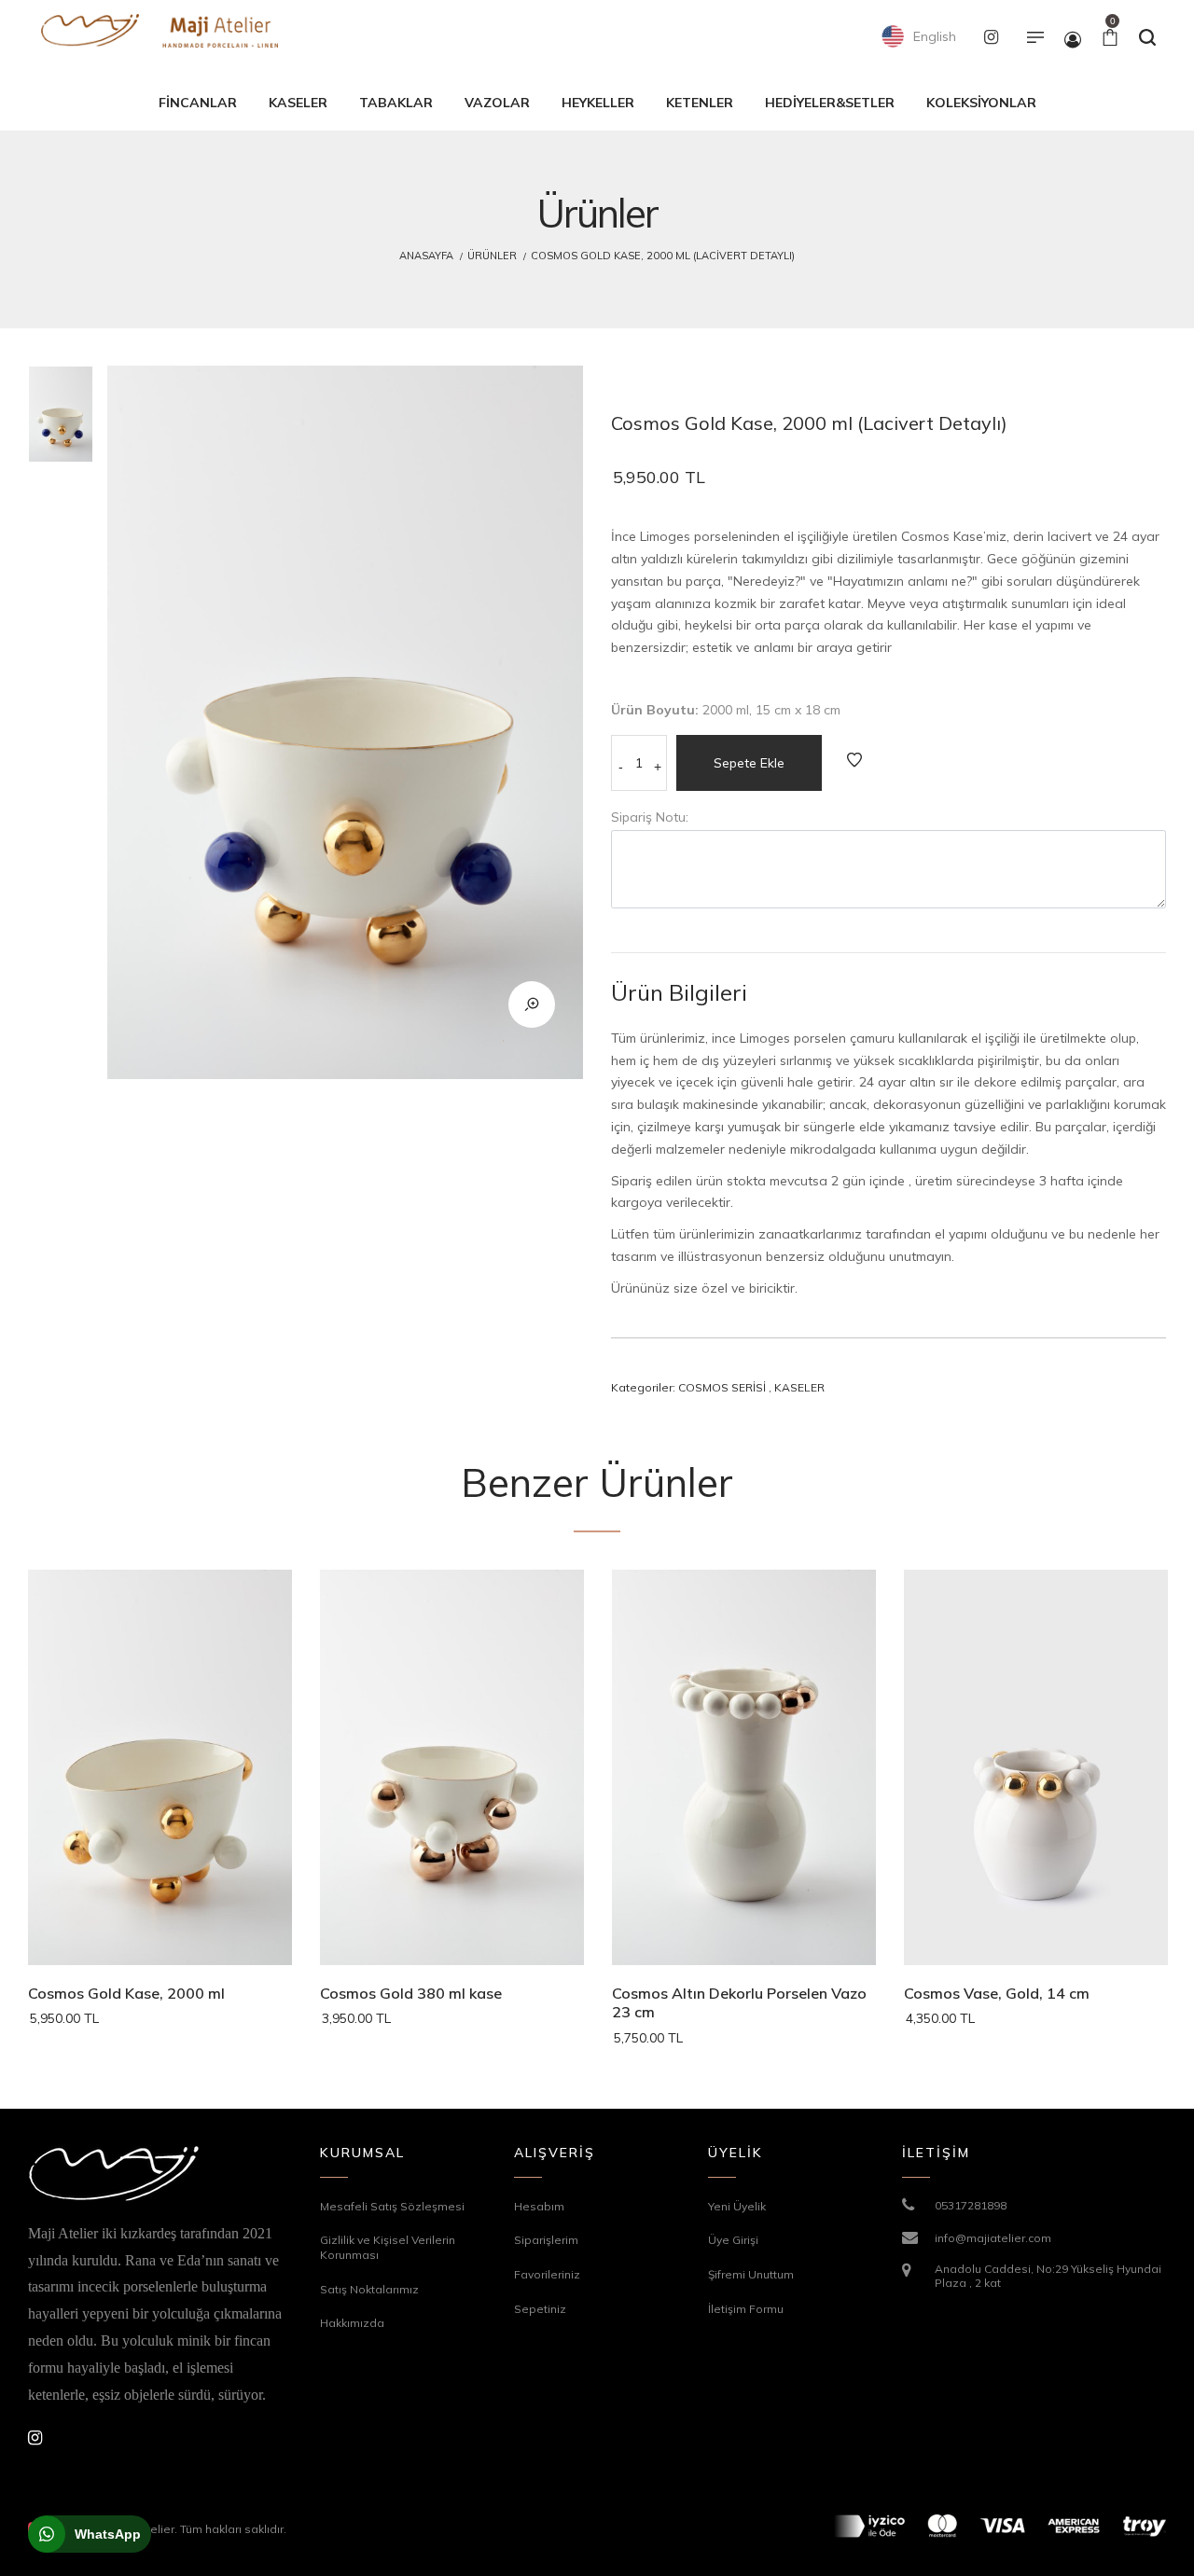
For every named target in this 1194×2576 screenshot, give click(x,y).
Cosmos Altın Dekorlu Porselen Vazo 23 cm (739, 2003)
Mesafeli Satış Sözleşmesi (392, 2206)
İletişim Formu (746, 2309)
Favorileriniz (547, 2274)
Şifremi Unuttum (751, 2274)
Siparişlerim (546, 2240)
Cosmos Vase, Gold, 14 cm (997, 1993)
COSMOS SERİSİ (722, 1387)
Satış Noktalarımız (369, 2289)
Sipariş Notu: (650, 817)
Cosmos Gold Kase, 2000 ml (126, 1993)
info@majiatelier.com (993, 2238)
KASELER (799, 1387)
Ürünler (492, 256)
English (933, 36)
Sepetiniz (540, 2309)
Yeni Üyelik (737, 2206)
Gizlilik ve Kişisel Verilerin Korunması (388, 2247)
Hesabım (539, 2206)
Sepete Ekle (749, 763)
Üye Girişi (733, 2240)
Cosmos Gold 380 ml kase (411, 1993)
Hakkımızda (352, 2323)
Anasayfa (426, 256)
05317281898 (971, 2205)
